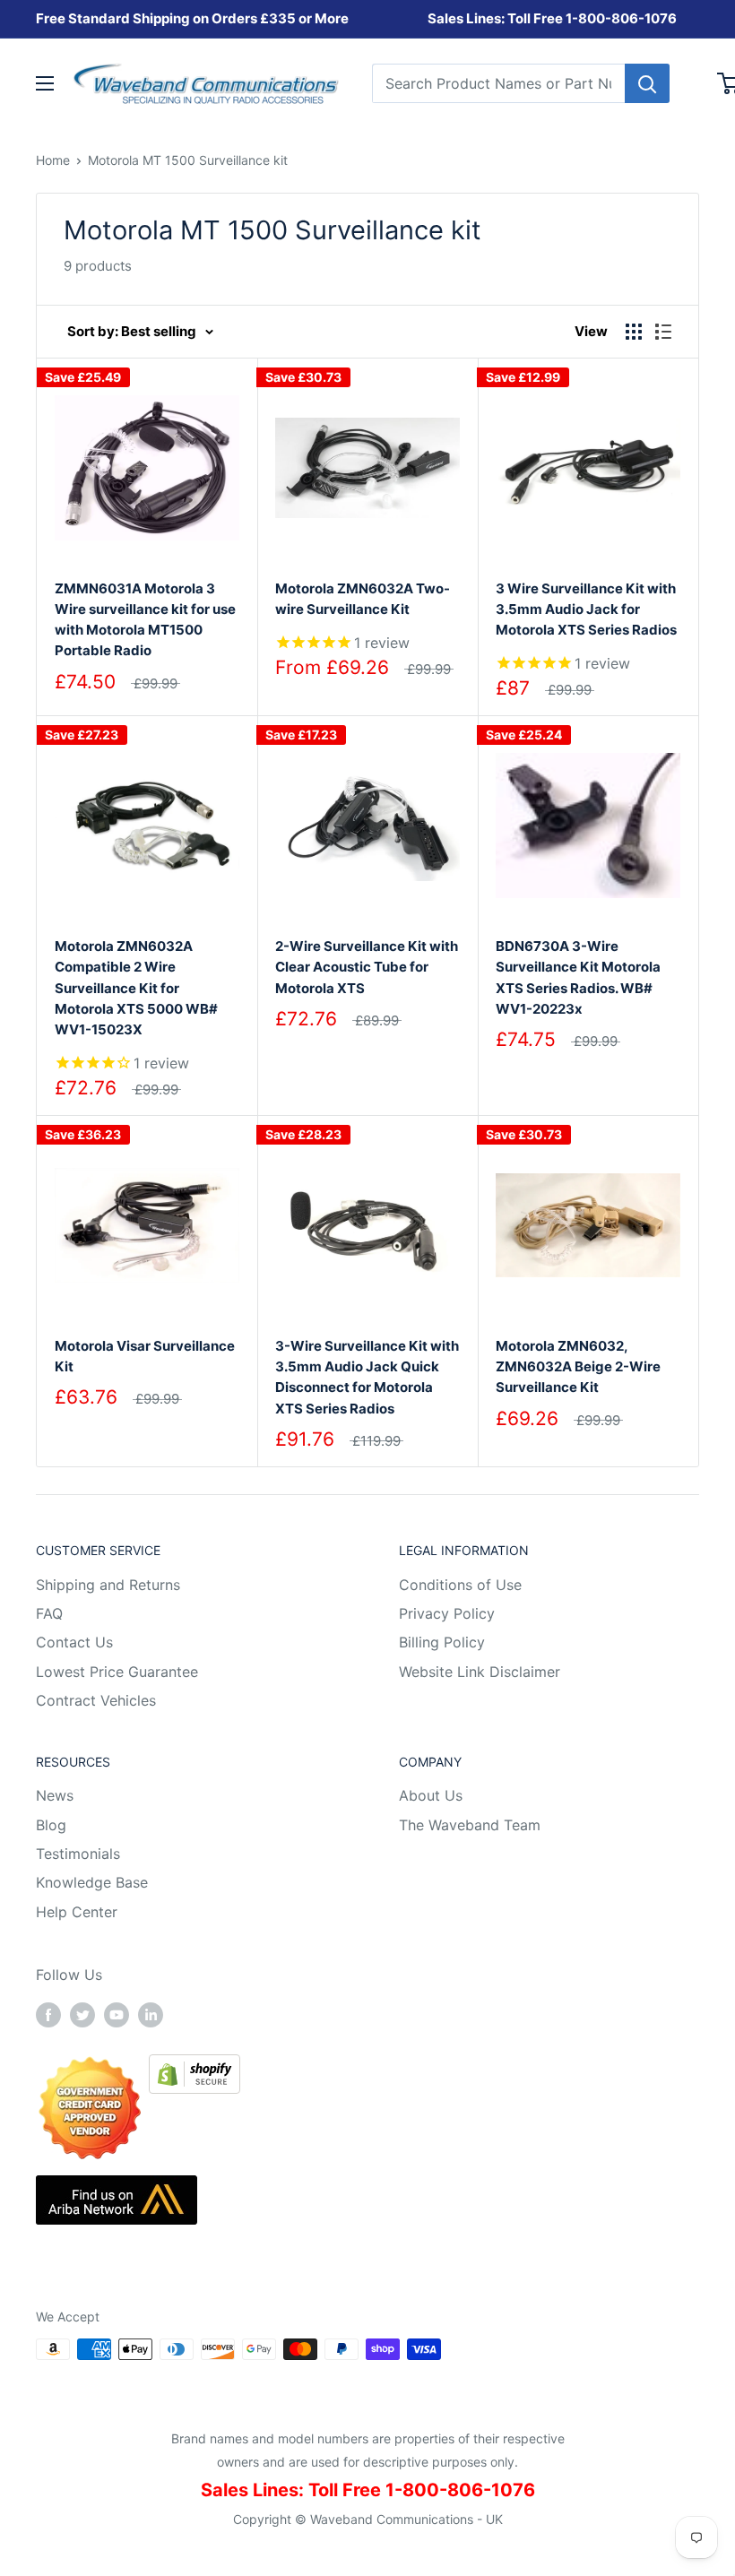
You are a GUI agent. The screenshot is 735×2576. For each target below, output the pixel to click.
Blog (51, 1825)
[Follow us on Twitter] (82, 2014)
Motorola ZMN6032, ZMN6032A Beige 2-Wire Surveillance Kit (578, 1367)
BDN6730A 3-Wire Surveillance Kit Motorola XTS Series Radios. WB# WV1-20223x (578, 977)
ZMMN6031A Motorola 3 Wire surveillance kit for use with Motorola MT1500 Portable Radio (145, 620)
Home (53, 160)
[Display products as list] (663, 332)
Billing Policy (442, 1642)
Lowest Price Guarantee (117, 1672)
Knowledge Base (92, 1882)
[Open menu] (45, 83)
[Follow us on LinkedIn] (151, 2014)
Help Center (77, 1912)
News (55, 1795)
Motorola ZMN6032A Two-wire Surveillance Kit (363, 599)
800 (592, 18)
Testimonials (78, 1854)
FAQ (49, 1613)
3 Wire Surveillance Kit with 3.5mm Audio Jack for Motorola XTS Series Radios (586, 609)
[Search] (647, 83)
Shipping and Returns (108, 1585)
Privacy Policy (447, 1613)
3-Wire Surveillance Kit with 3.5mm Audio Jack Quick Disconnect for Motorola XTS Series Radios (367, 1377)
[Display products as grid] (634, 332)
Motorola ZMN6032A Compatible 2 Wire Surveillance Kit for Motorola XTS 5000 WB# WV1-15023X (136, 988)
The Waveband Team (470, 1825)
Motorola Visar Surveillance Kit (145, 1356)
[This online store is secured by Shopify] (195, 2067)
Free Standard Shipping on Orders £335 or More (192, 18)
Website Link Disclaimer (480, 1672)
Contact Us (74, 1642)
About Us (431, 1795)
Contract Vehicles (96, 1700)
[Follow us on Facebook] (48, 2014)
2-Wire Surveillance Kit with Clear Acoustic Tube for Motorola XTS (367, 967)
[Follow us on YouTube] (117, 2014)
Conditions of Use (460, 1585)
